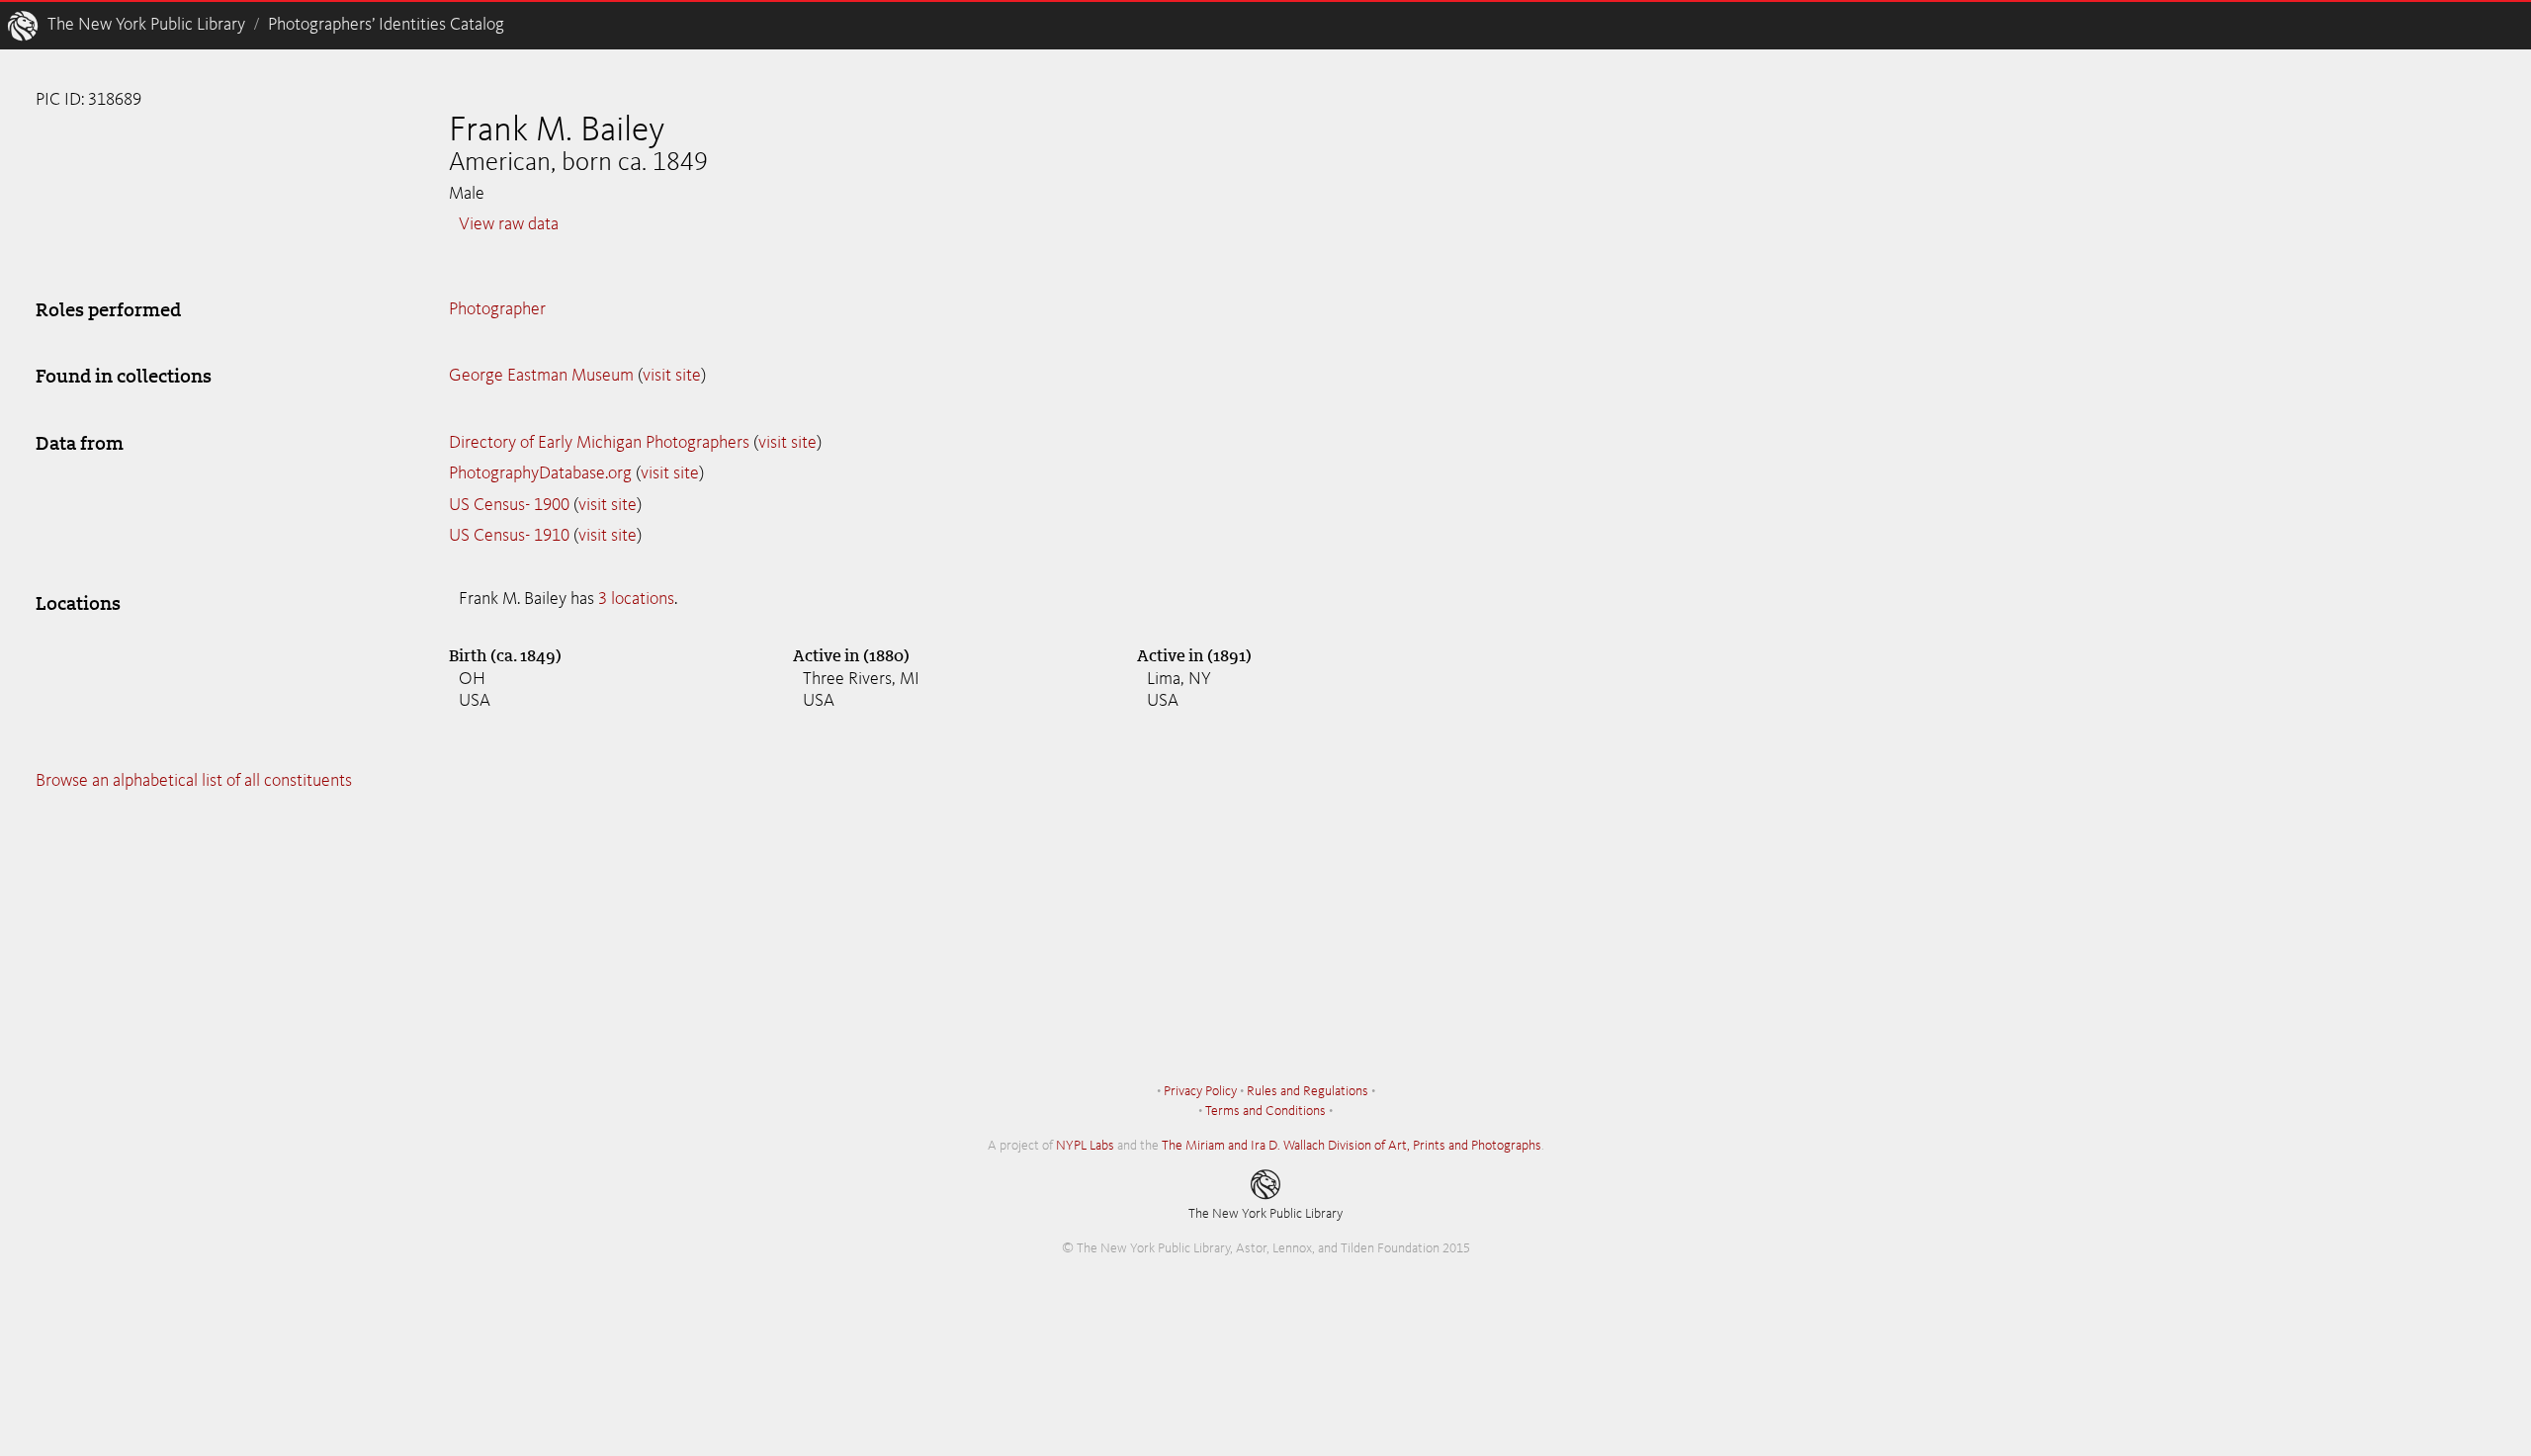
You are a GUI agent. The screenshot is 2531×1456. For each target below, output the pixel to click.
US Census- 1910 (509, 536)
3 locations (636, 599)
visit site (672, 376)
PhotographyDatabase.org (540, 473)
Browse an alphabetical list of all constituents (194, 781)
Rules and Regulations (1308, 1091)
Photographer (497, 309)
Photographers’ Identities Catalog (386, 25)
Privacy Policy (1200, 1091)
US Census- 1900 (509, 505)
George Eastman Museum (541, 376)
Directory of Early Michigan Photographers (599, 443)
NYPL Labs (1085, 1146)
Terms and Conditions (1265, 1111)
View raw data (509, 224)
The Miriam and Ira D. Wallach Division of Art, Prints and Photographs (1352, 1146)
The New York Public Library (146, 25)
